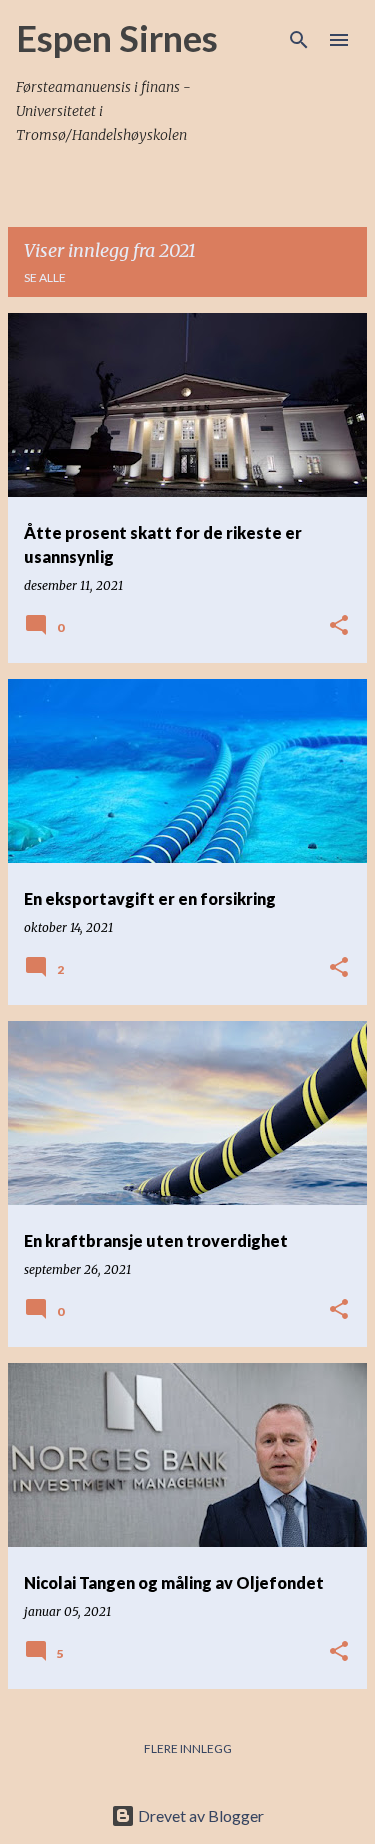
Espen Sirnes (117, 38)
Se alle (45, 277)
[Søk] (299, 40)
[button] (339, 626)
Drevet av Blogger (199, 1815)
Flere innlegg (188, 1748)
